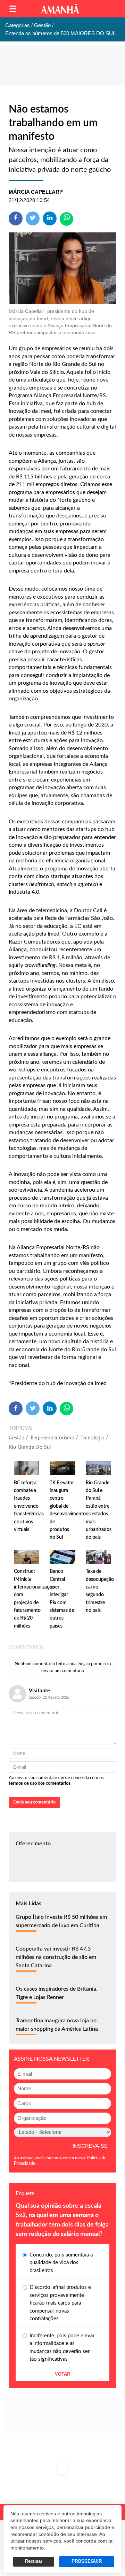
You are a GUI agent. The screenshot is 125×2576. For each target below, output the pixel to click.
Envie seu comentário (34, 1802)
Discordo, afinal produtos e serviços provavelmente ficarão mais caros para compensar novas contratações (60, 2303)
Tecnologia (92, 1438)
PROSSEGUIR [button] (87, 2561)
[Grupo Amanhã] (60, 9)
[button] (13, 9)
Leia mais (62, 2469)
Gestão (16, 1438)
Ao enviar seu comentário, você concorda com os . (56, 1781)
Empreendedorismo (52, 1438)
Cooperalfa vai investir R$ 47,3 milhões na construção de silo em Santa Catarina (56, 1957)
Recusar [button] (34, 2561)
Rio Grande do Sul (30, 1447)
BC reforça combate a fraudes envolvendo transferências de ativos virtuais (29, 1506)
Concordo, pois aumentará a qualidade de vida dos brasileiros (61, 2263)
